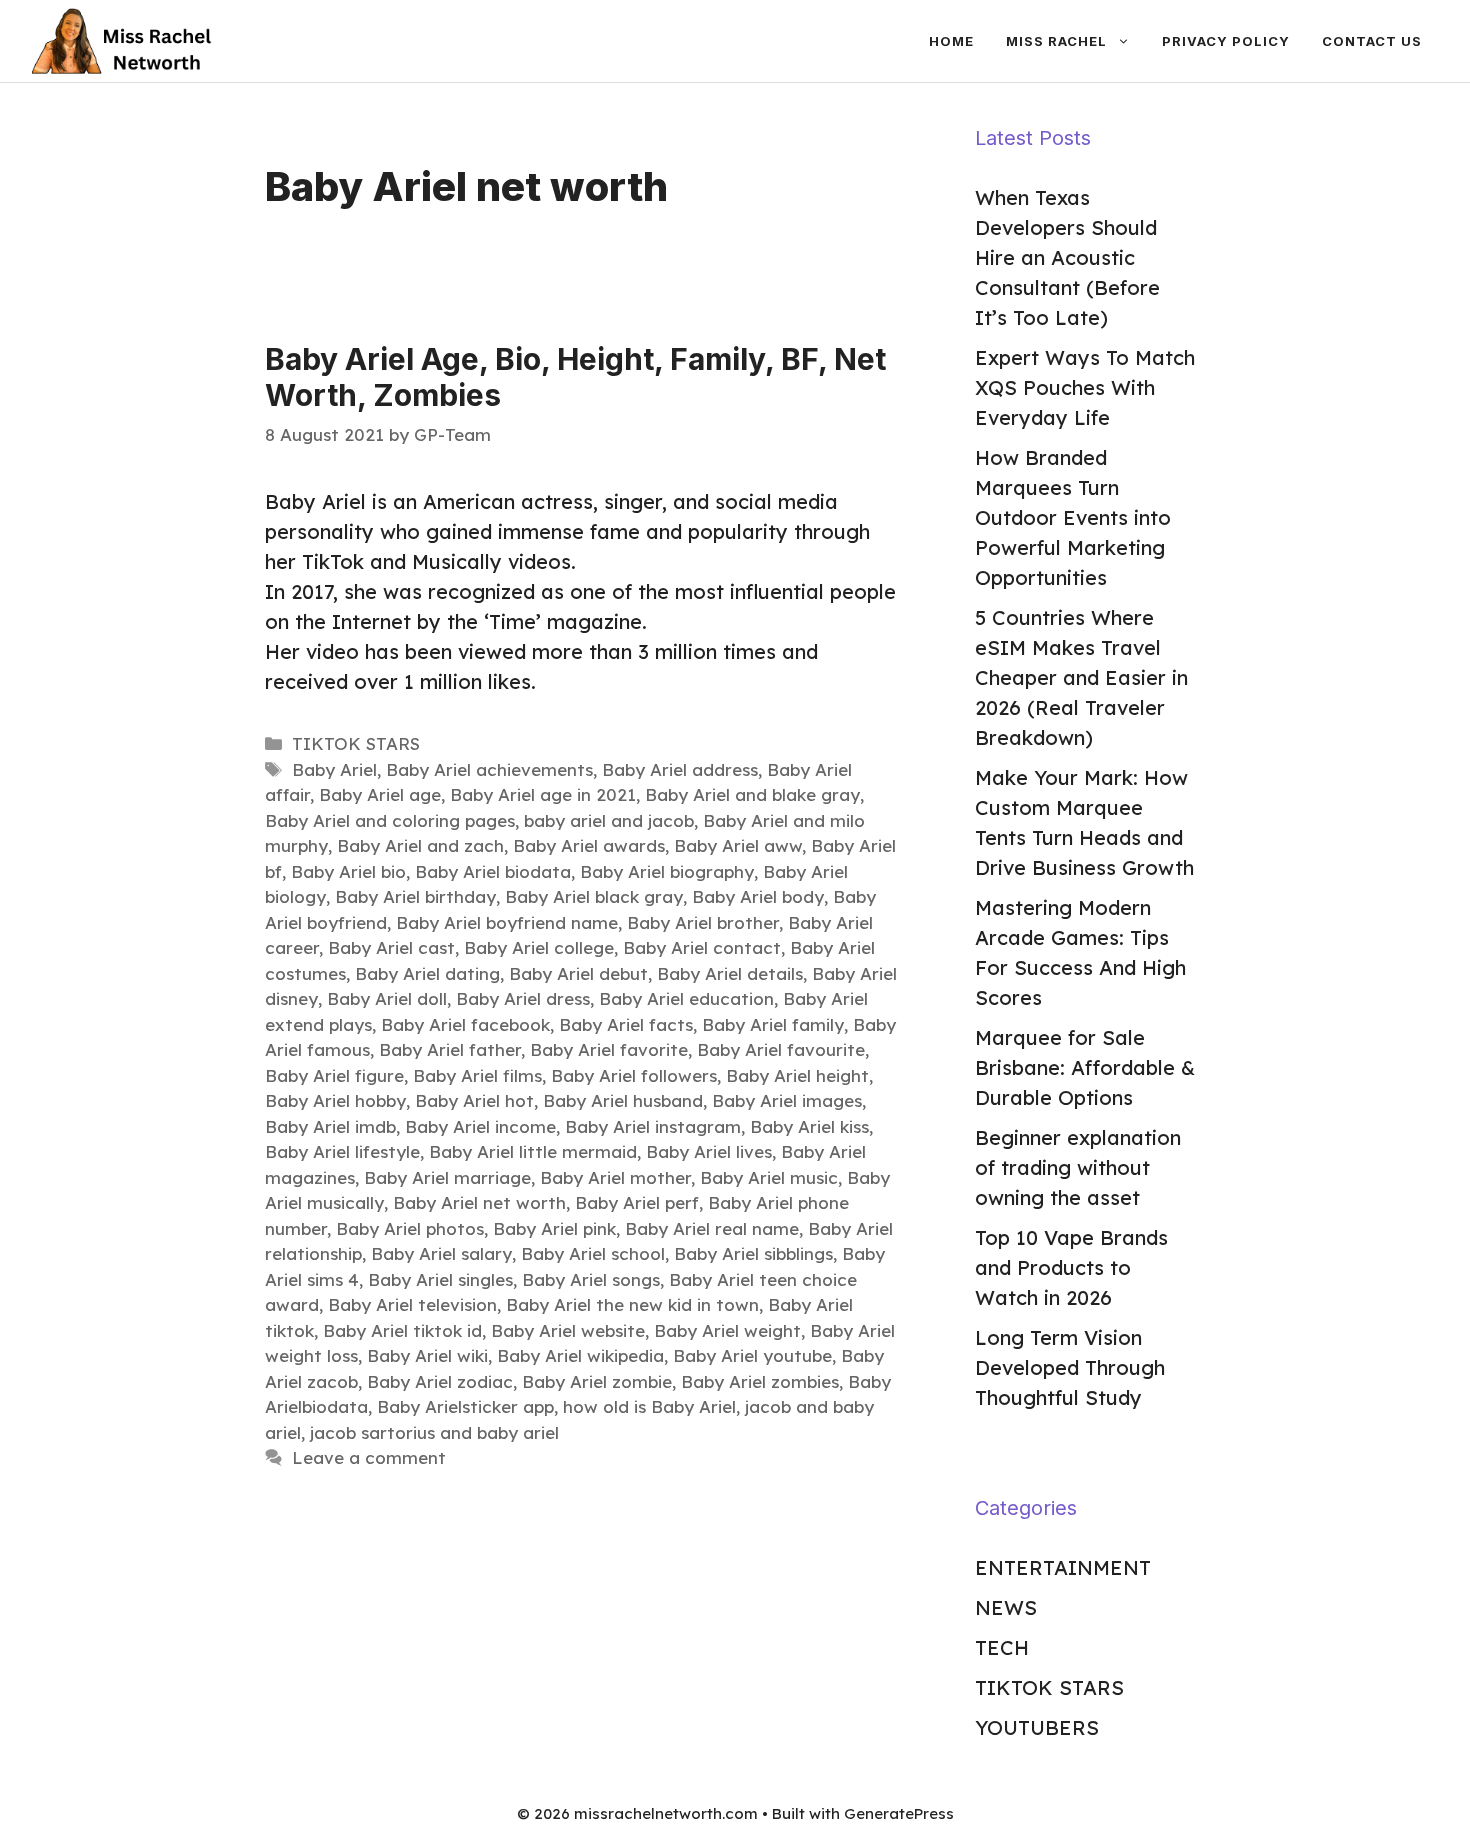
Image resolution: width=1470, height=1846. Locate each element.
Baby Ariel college (539, 947)
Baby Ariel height (797, 1075)
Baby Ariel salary (441, 1253)
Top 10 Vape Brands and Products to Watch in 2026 (1071, 1267)
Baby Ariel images (787, 1100)
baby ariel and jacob (609, 820)
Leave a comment (369, 1457)
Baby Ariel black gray (594, 896)
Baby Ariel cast (391, 947)
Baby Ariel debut (578, 973)
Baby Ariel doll (387, 998)
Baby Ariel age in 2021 (543, 794)
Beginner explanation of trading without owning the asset (1078, 1167)
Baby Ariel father (450, 1049)
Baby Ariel (334, 769)
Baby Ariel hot (474, 1100)
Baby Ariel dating (427, 973)
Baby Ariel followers (634, 1075)
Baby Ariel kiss (809, 1126)
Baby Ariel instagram (653, 1126)
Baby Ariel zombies (760, 1381)
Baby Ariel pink (554, 1228)
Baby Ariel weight (727, 1330)
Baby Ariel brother (703, 922)
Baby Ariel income (480, 1126)
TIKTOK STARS (356, 743)
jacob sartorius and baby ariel (434, 1432)
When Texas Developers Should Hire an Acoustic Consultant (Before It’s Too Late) (1067, 257)
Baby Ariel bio (348, 871)
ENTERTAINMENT (1063, 1567)
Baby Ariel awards (589, 845)
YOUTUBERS (1037, 1727)
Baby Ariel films (477, 1075)
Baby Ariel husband (623, 1100)
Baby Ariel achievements (489, 769)
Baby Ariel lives (709, 1151)
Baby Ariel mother (615, 1177)
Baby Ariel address (680, 769)
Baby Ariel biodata (493, 871)
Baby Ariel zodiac (440, 1381)
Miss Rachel (1056, 41)
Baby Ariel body (758, 896)
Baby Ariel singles (440, 1279)
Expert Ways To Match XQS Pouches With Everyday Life (1085, 387)
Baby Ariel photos (410, 1228)
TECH (1002, 1647)
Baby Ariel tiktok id (402, 1330)
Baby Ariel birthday (415, 896)
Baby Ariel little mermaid (533, 1151)
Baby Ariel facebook (465, 1024)
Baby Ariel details (730, 973)
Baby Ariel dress (523, 998)
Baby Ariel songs (591, 1279)
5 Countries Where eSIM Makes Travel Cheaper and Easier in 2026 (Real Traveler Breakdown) (1081, 677)
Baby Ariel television (412, 1304)
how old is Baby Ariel (649, 1406)
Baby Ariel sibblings (753, 1253)
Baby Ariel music (769, 1177)
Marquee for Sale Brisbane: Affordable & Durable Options (1085, 1067)
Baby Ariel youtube (752, 1355)
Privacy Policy (1226, 41)
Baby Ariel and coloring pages (390, 820)
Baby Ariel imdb (330, 1126)
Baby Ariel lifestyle (342, 1151)
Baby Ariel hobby (335, 1100)
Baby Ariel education (686, 998)
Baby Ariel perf (637, 1202)
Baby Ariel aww (738, 845)
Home (951, 41)
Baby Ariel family (773, 1024)
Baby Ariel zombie (597, 1381)
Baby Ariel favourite (781, 1049)
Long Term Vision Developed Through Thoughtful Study (1070, 1367)
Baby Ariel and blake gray (752, 794)
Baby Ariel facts (626, 1024)
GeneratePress (899, 1813)
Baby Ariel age (380, 794)
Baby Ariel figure (334, 1075)
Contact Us (1372, 41)
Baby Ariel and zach (420, 845)
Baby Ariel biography (667, 871)
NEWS (1006, 1607)
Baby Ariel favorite (609, 1049)
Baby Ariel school (593, 1253)
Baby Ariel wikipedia (580, 1355)
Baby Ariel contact (702, 947)
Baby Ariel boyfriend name (507, 922)
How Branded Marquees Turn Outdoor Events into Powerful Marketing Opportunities (1073, 517)
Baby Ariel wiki (427, 1355)
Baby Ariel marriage (447, 1177)
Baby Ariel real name (712, 1228)
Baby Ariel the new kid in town (632, 1304)
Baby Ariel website (568, 1330)
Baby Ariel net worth (479, 1202)
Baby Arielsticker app (465, 1406)
